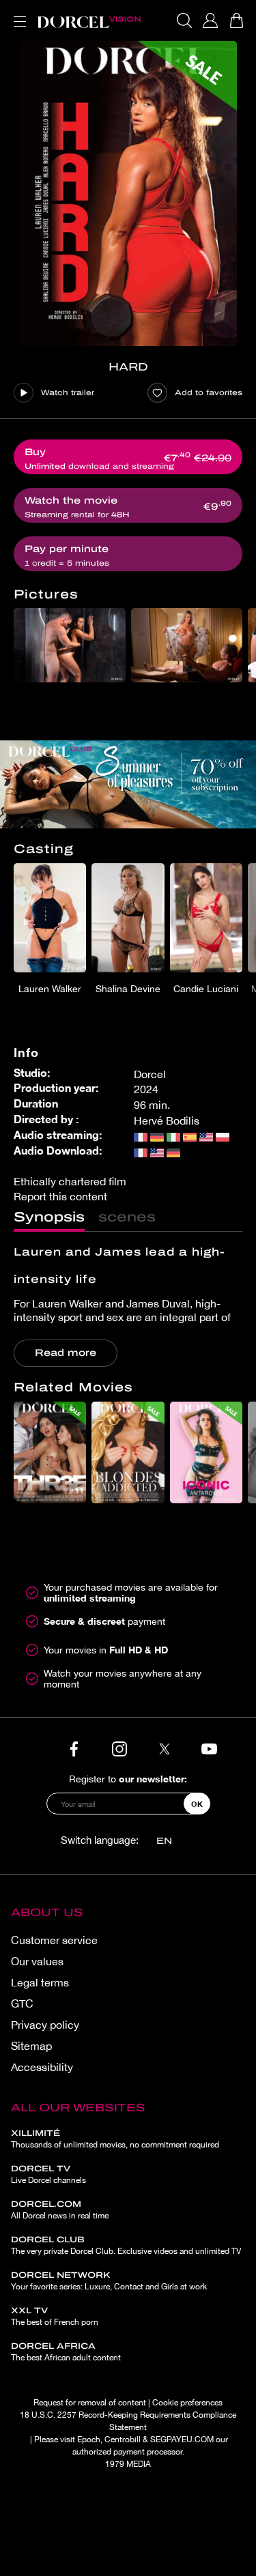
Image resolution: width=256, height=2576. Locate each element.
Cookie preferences (187, 2403)
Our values (37, 1961)
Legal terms (40, 1982)
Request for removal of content (90, 2403)
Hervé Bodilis (167, 1120)
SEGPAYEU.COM (182, 2440)
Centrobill (123, 2440)
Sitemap (31, 2046)
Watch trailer (68, 392)
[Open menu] (17, 13)
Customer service (54, 1940)
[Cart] (236, 20)
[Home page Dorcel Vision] (89, 20)
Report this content (60, 1196)
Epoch (89, 2440)
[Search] (184, 20)
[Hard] (128, 193)
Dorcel (150, 1074)
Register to (128, 1779)
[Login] (210, 20)
